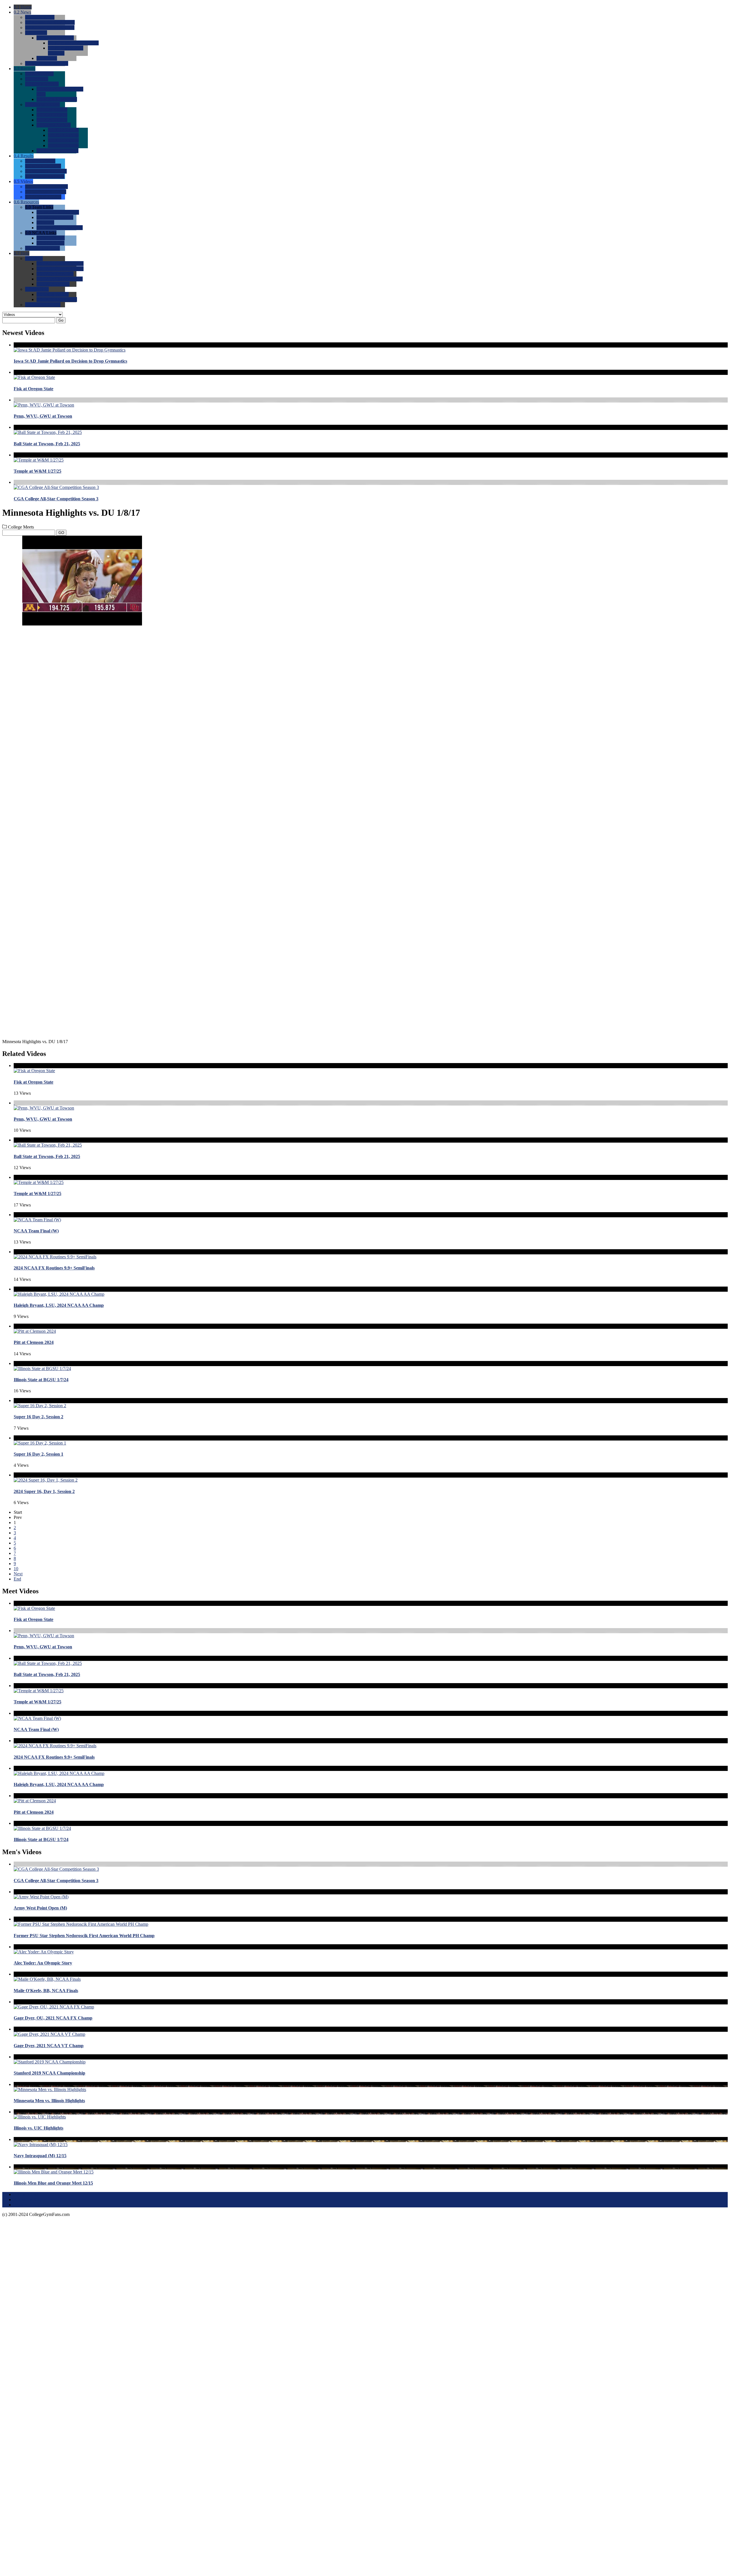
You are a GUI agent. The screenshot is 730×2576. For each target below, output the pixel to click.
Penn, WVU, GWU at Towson (43, 416)
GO (61, 533)
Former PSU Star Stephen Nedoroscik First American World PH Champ (84, 1936)
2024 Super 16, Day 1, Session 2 (44, 1491)
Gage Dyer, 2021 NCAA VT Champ (49, 2046)
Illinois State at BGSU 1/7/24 (41, 1380)
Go (61, 320)
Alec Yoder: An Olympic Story (43, 1963)
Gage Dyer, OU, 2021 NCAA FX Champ (53, 2018)
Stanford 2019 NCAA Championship (49, 2073)
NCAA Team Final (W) (36, 1231)
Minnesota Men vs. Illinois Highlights (49, 2101)
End (17, 1579)
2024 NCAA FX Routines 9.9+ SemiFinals (54, 1268)
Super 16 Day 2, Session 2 (38, 1417)
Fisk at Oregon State (34, 389)
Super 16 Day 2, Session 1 (38, 1454)
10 (16, 1569)
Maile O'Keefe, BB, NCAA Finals (46, 1991)
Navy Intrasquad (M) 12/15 (40, 2156)
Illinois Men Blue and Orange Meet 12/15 (53, 2183)
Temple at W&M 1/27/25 (37, 471)
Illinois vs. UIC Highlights (38, 2128)
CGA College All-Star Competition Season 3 (56, 499)
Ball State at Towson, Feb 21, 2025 (47, 444)
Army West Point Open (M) (40, 1908)
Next (18, 1574)
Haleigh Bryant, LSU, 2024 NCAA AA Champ (59, 1305)
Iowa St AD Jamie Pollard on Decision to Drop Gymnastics (70, 361)
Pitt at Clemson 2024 (34, 1342)
